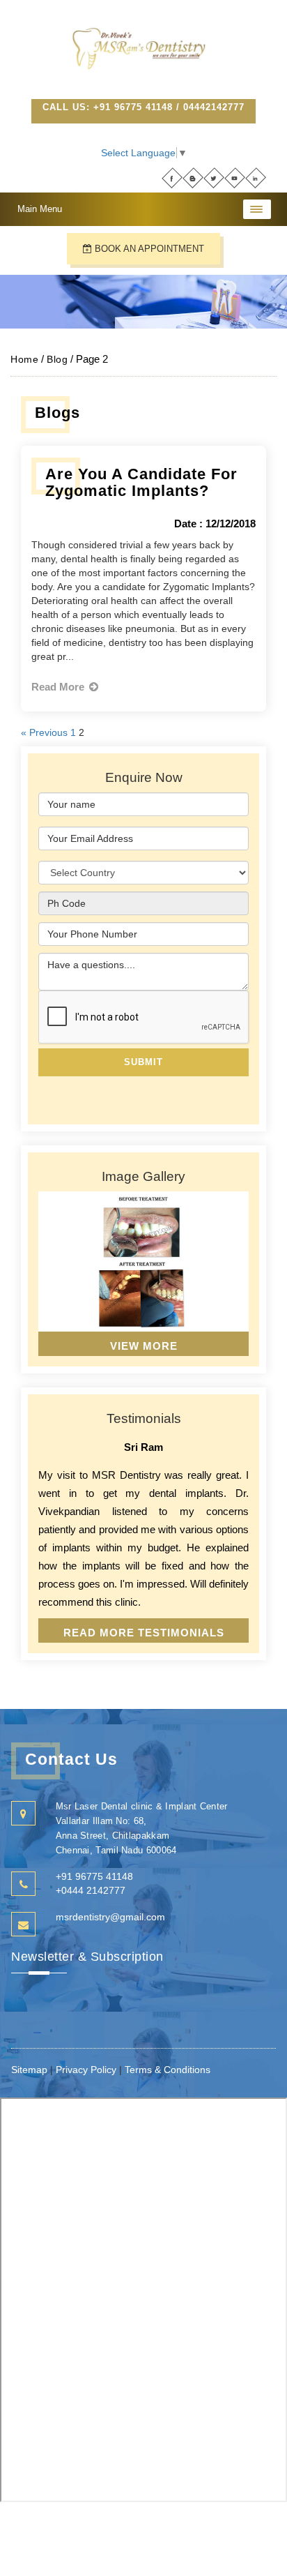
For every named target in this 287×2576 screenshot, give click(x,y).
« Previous (44, 732)
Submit (143, 1062)
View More (144, 1346)
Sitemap (31, 2070)
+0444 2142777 (91, 1890)
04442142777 (214, 107)
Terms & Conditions (168, 2070)
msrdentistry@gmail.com (110, 1917)
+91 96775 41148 (133, 107)
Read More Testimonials (144, 1633)
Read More (59, 687)
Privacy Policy (86, 2070)
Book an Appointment (148, 249)
